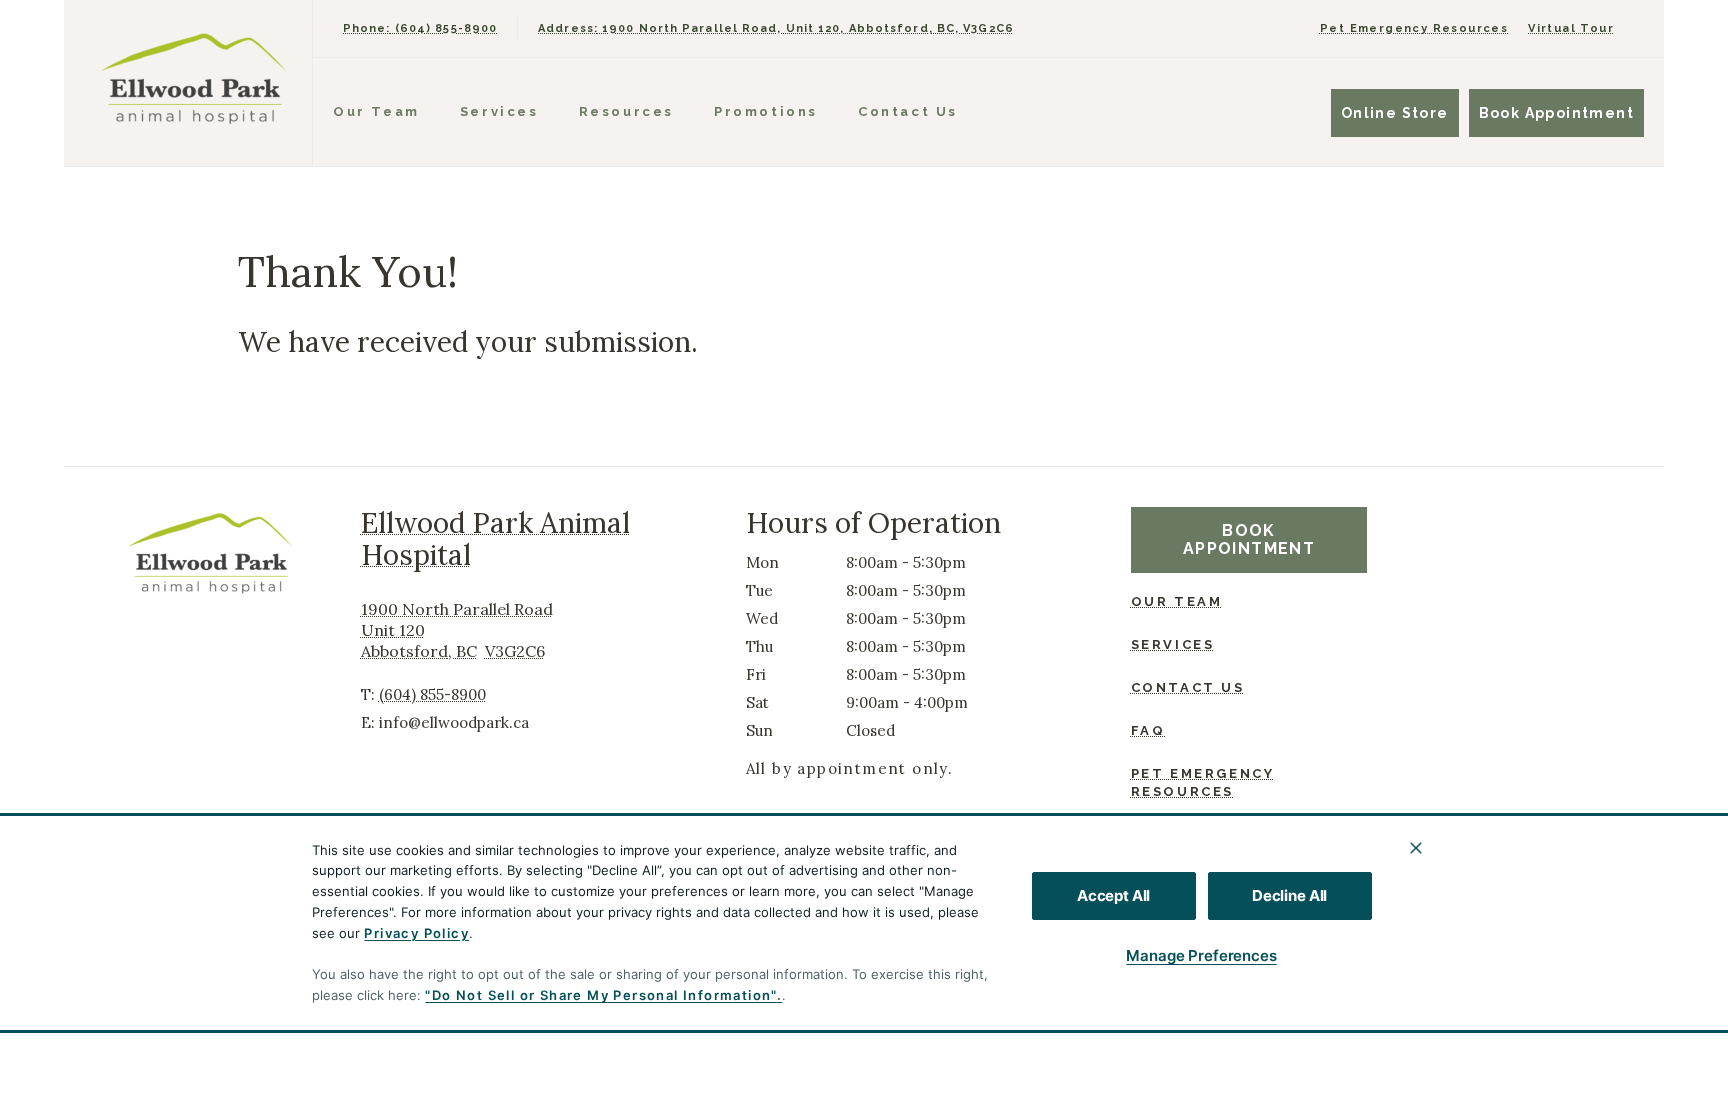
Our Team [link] (376, 111)
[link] (193, 78)
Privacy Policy (416, 933)
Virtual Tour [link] (1571, 28)
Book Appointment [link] (1556, 113)
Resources (626, 111)
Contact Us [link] (908, 111)
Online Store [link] (1395, 113)
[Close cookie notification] (1416, 848)
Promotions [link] (766, 111)
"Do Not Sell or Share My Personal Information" (600, 995)
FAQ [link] (1148, 730)
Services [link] (499, 111)
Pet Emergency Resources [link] (1414, 28)
